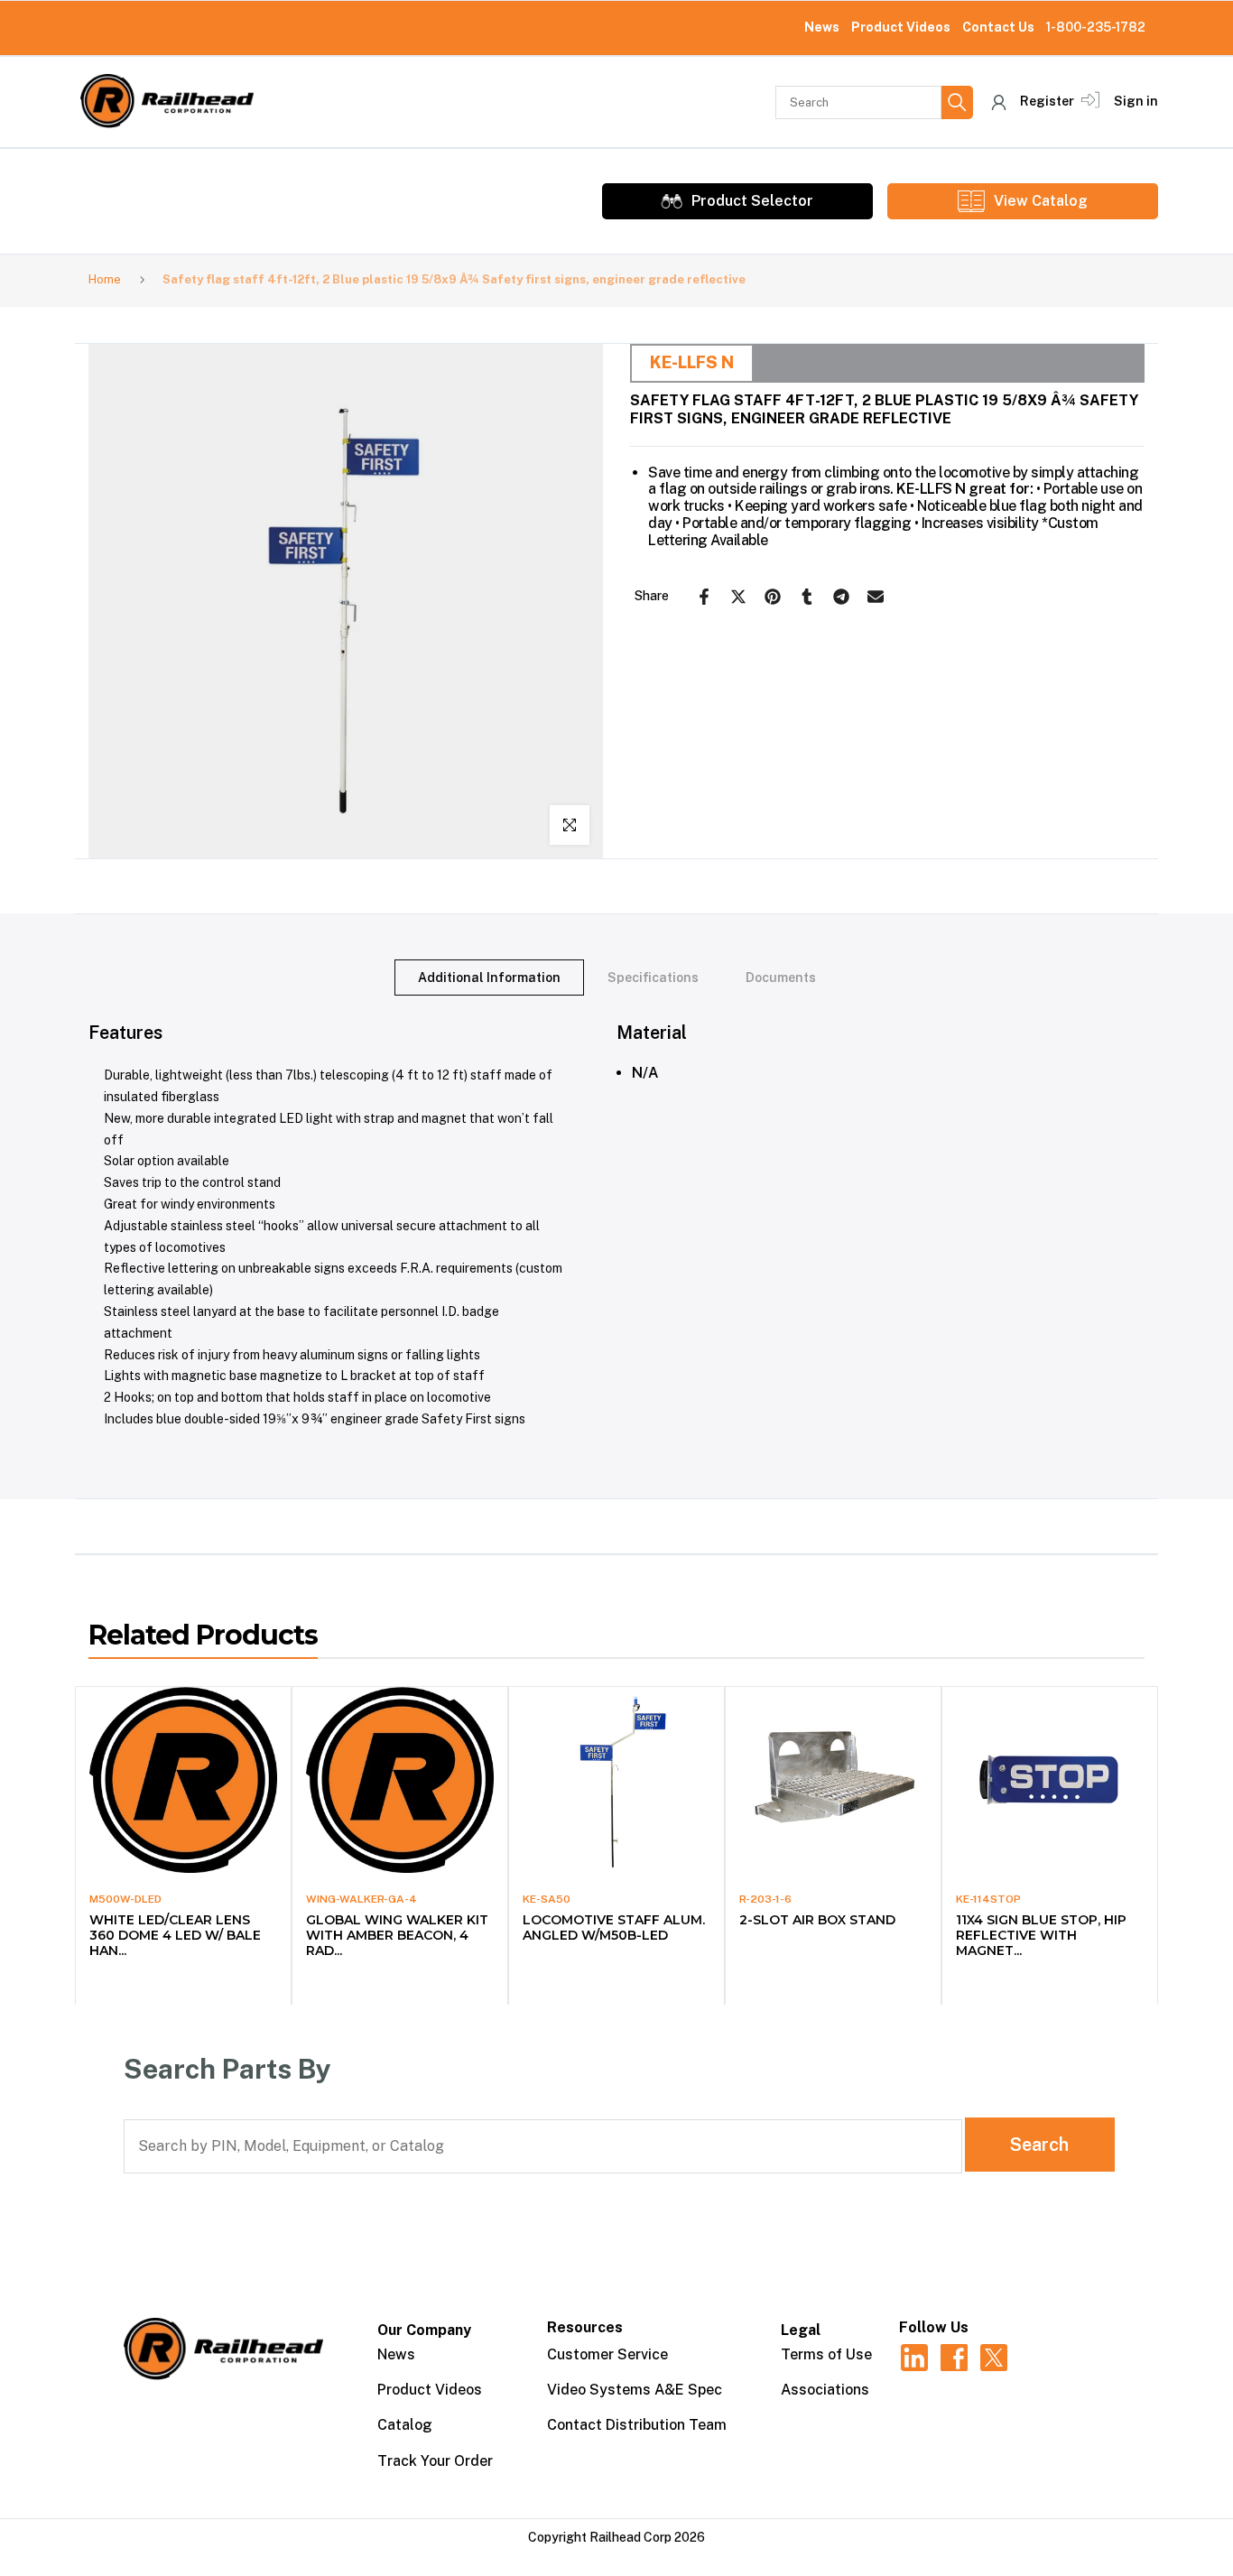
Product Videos (901, 27)
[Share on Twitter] (738, 597)
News (822, 27)
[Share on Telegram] (841, 597)
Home (105, 279)
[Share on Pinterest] (773, 597)
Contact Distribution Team (637, 2425)
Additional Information (489, 978)
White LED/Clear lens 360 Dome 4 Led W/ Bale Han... (175, 1935)
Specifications (653, 978)
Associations (825, 2390)
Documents (781, 978)
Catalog (405, 2425)
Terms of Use (826, 2354)
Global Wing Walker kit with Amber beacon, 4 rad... (397, 1935)
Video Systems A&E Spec (635, 2390)
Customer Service (607, 2354)
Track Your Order (435, 2461)
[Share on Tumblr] (807, 597)
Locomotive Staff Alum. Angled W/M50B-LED (614, 1927)
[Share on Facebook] (704, 597)
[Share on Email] (876, 597)
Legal (801, 2330)
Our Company (424, 2330)
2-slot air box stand (817, 1920)
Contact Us (998, 27)
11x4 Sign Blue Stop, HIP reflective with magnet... (1041, 1935)
